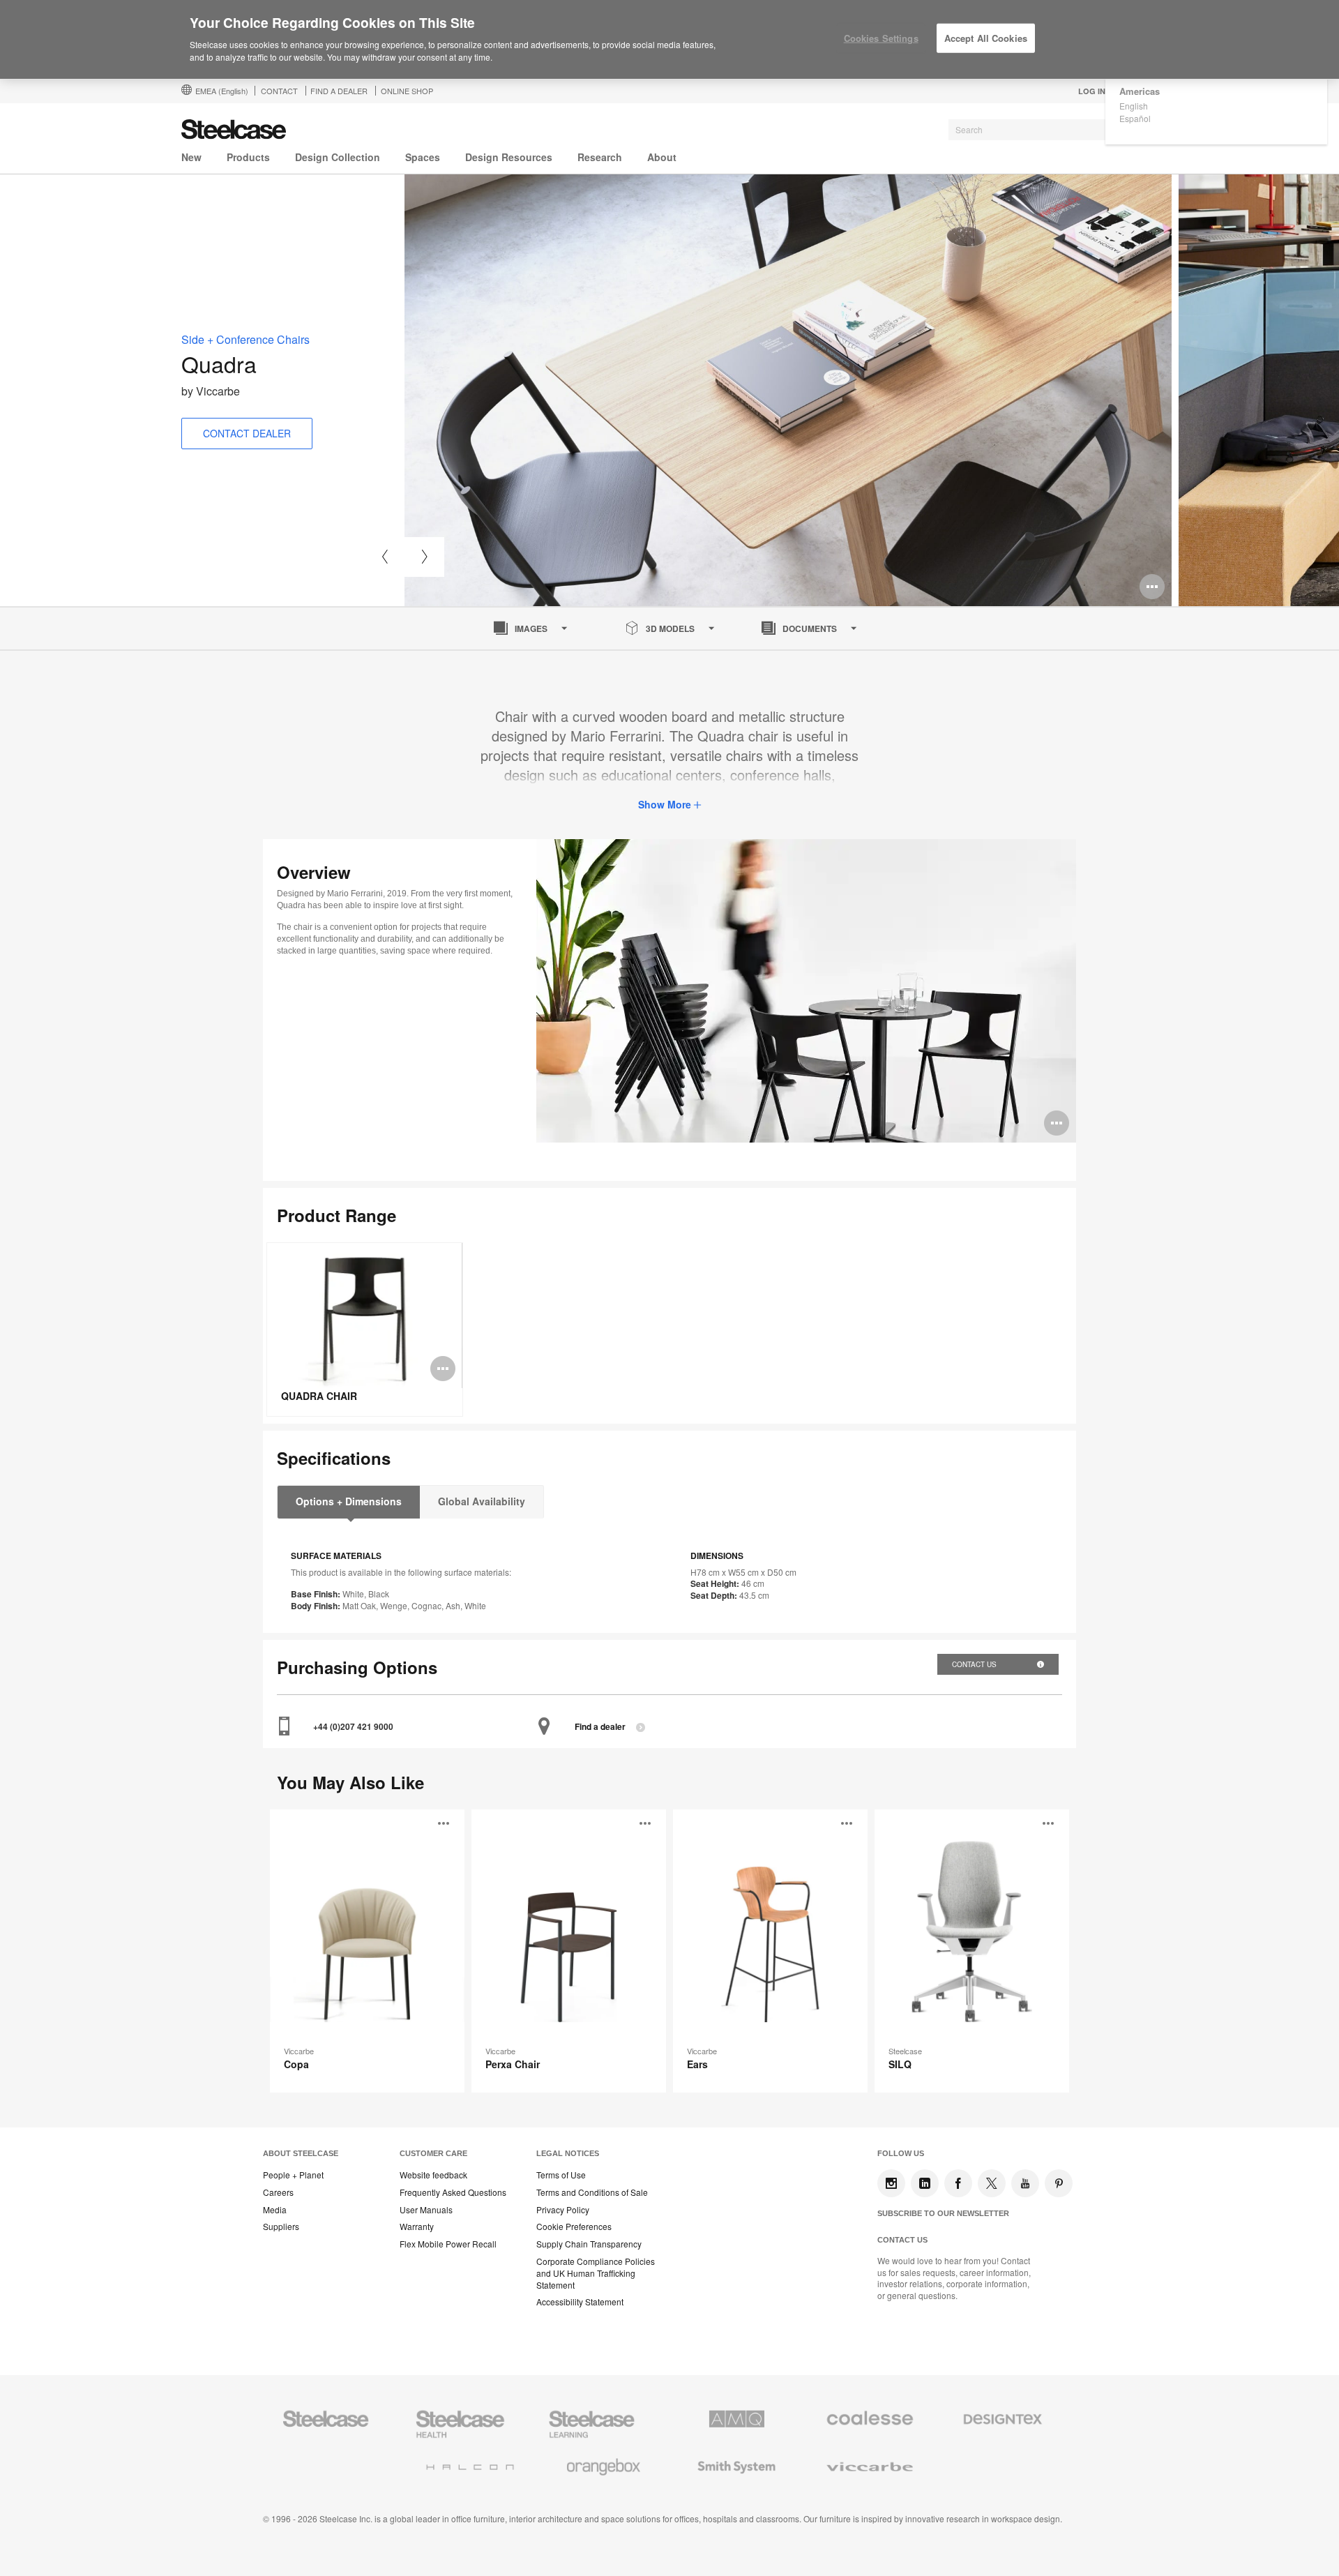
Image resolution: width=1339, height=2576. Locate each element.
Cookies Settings (881, 38)
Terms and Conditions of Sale (592, 2192)
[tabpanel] (788, 390)
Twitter (992, 2183)
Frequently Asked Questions (453, 2192)
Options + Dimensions (349, 1501)
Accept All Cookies (986, 38)
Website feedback (433, 2175)
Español (1135, 118)
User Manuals (426, 2210)
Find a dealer (600, 1727)
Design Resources (509, 157)
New (191, 157)
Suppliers (281, 2227)
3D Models (670, 628)
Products (248, 157)
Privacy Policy (563, 2210)
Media (275, 2210)
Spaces (423, 157)
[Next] (424, 557)
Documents (810, 628)
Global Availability (482, 1501)
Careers (278, 2192)
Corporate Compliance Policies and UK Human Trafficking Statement (596, 2273)
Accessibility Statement (580, 2302)
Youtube (1025, 2183)
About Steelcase (301, 2153)
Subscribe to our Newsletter (943, 2213)
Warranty (417, 2227)
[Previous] (385, 557)
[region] (669, 40)
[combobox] (1053, 130)
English (1134, 106)
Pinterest (1059, 2183)
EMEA (222, 91)
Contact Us (975, 1664)
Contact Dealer (247, 433)
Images (531, 628)
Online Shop (407, 91)
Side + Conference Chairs (245, 339)
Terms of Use (561, 2175)
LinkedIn (925, 2183)
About (662, 157)
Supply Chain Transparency (589, 2244)
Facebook (958, 2183)
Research (600, 157)
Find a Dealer (339, 91)
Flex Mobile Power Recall (448, 2244)
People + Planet (293, 2175)
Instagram (891, 2183)
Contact (279, 91)
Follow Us (901, 2153)
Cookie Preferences (574, 2227)
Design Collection (338, 157)
